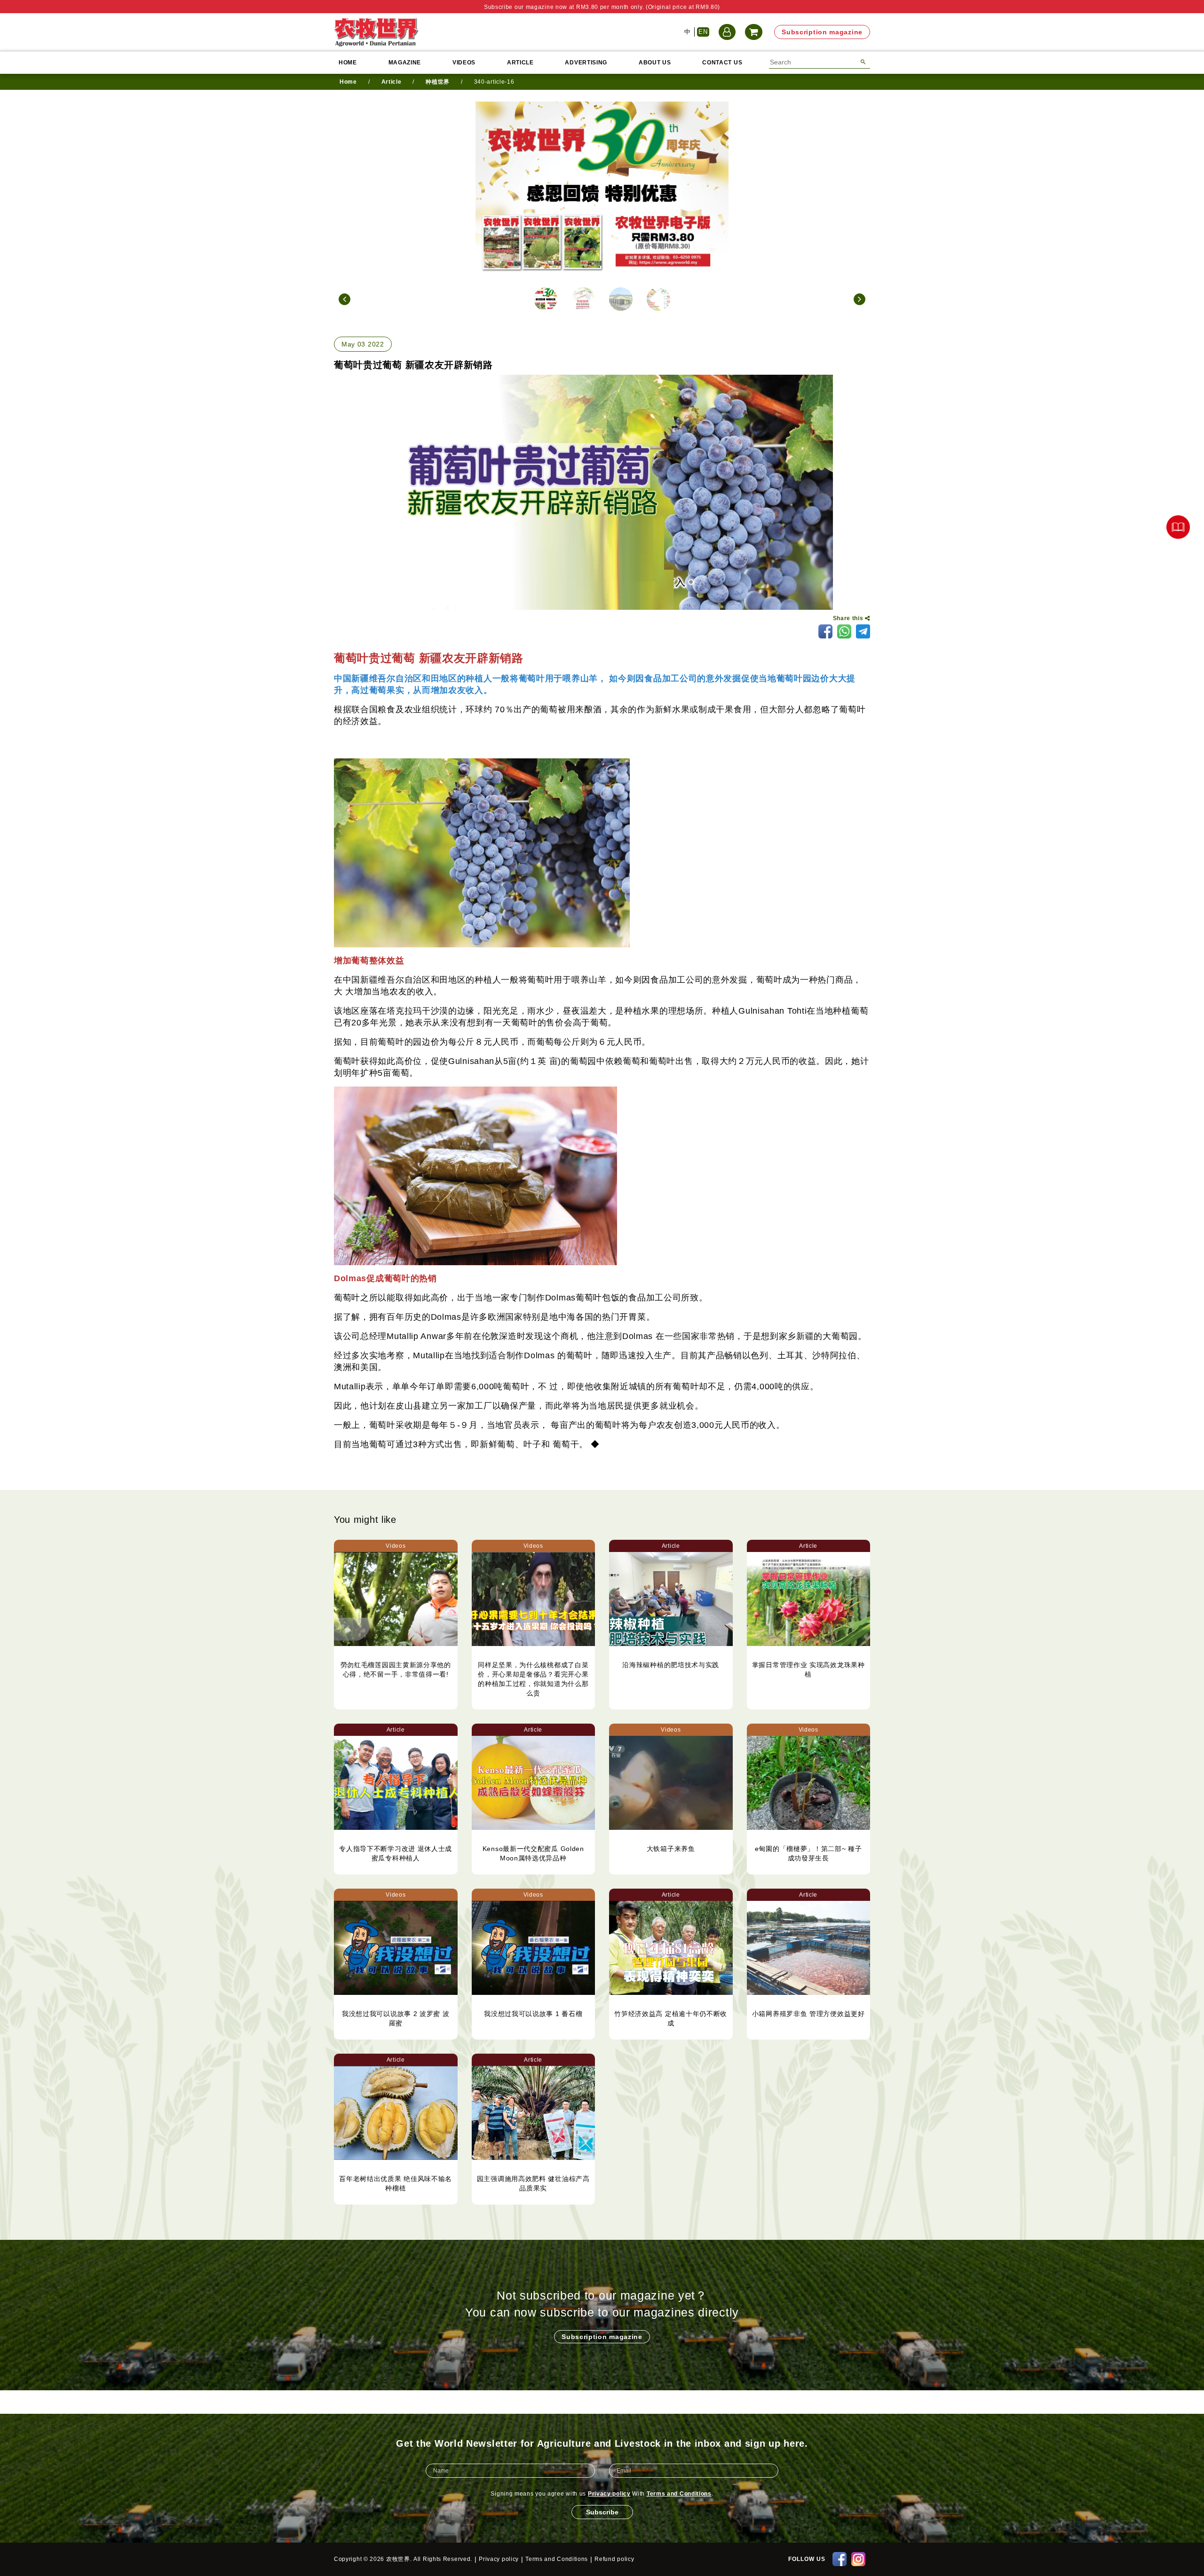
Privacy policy (609, 2494)
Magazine (405, 63)
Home (348, 63)
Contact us (722, 63)
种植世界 (438, 82)
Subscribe (602, 2512)
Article (520, 63)
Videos (464, 63)
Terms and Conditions (679, 2494)
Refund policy (614, 2559)
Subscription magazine (822, 32)
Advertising (586, 63)
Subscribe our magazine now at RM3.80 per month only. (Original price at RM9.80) (602, 7)
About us (655, 63)
